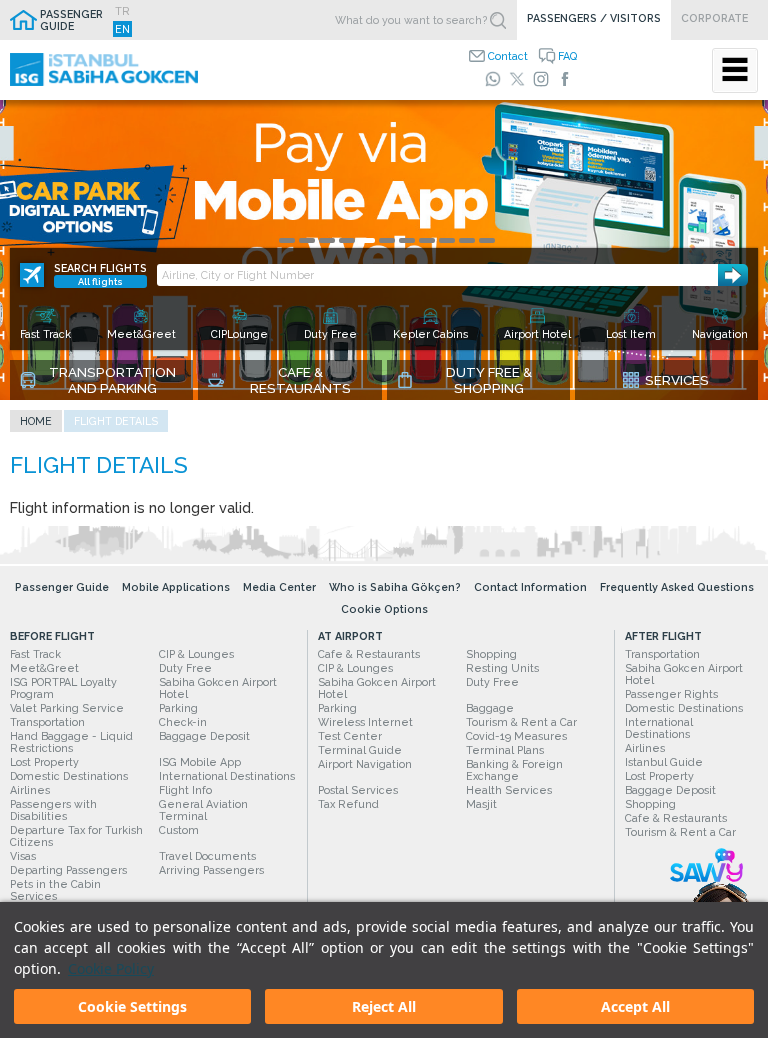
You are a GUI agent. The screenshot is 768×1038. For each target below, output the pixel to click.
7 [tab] (407, 240)
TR (122, 11)
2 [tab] (307, 240)
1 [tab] (287, 240)
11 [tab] (487, 240)
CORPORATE (714, 18)
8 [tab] (427, 240)
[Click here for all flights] (32, 275)
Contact (508, 56)
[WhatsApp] (493, 79)
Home (36, 421)
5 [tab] (367, 240)
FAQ (567, 56)
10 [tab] (467, 240)
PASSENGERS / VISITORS (594, 18)
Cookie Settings (132, 1006)
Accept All (635, 1006)
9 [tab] (447, 240)
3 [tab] (327, 240)
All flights (100, 281)
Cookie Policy (111, 968)
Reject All (384, 1006)
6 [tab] (387, 240)
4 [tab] (347, 240)
